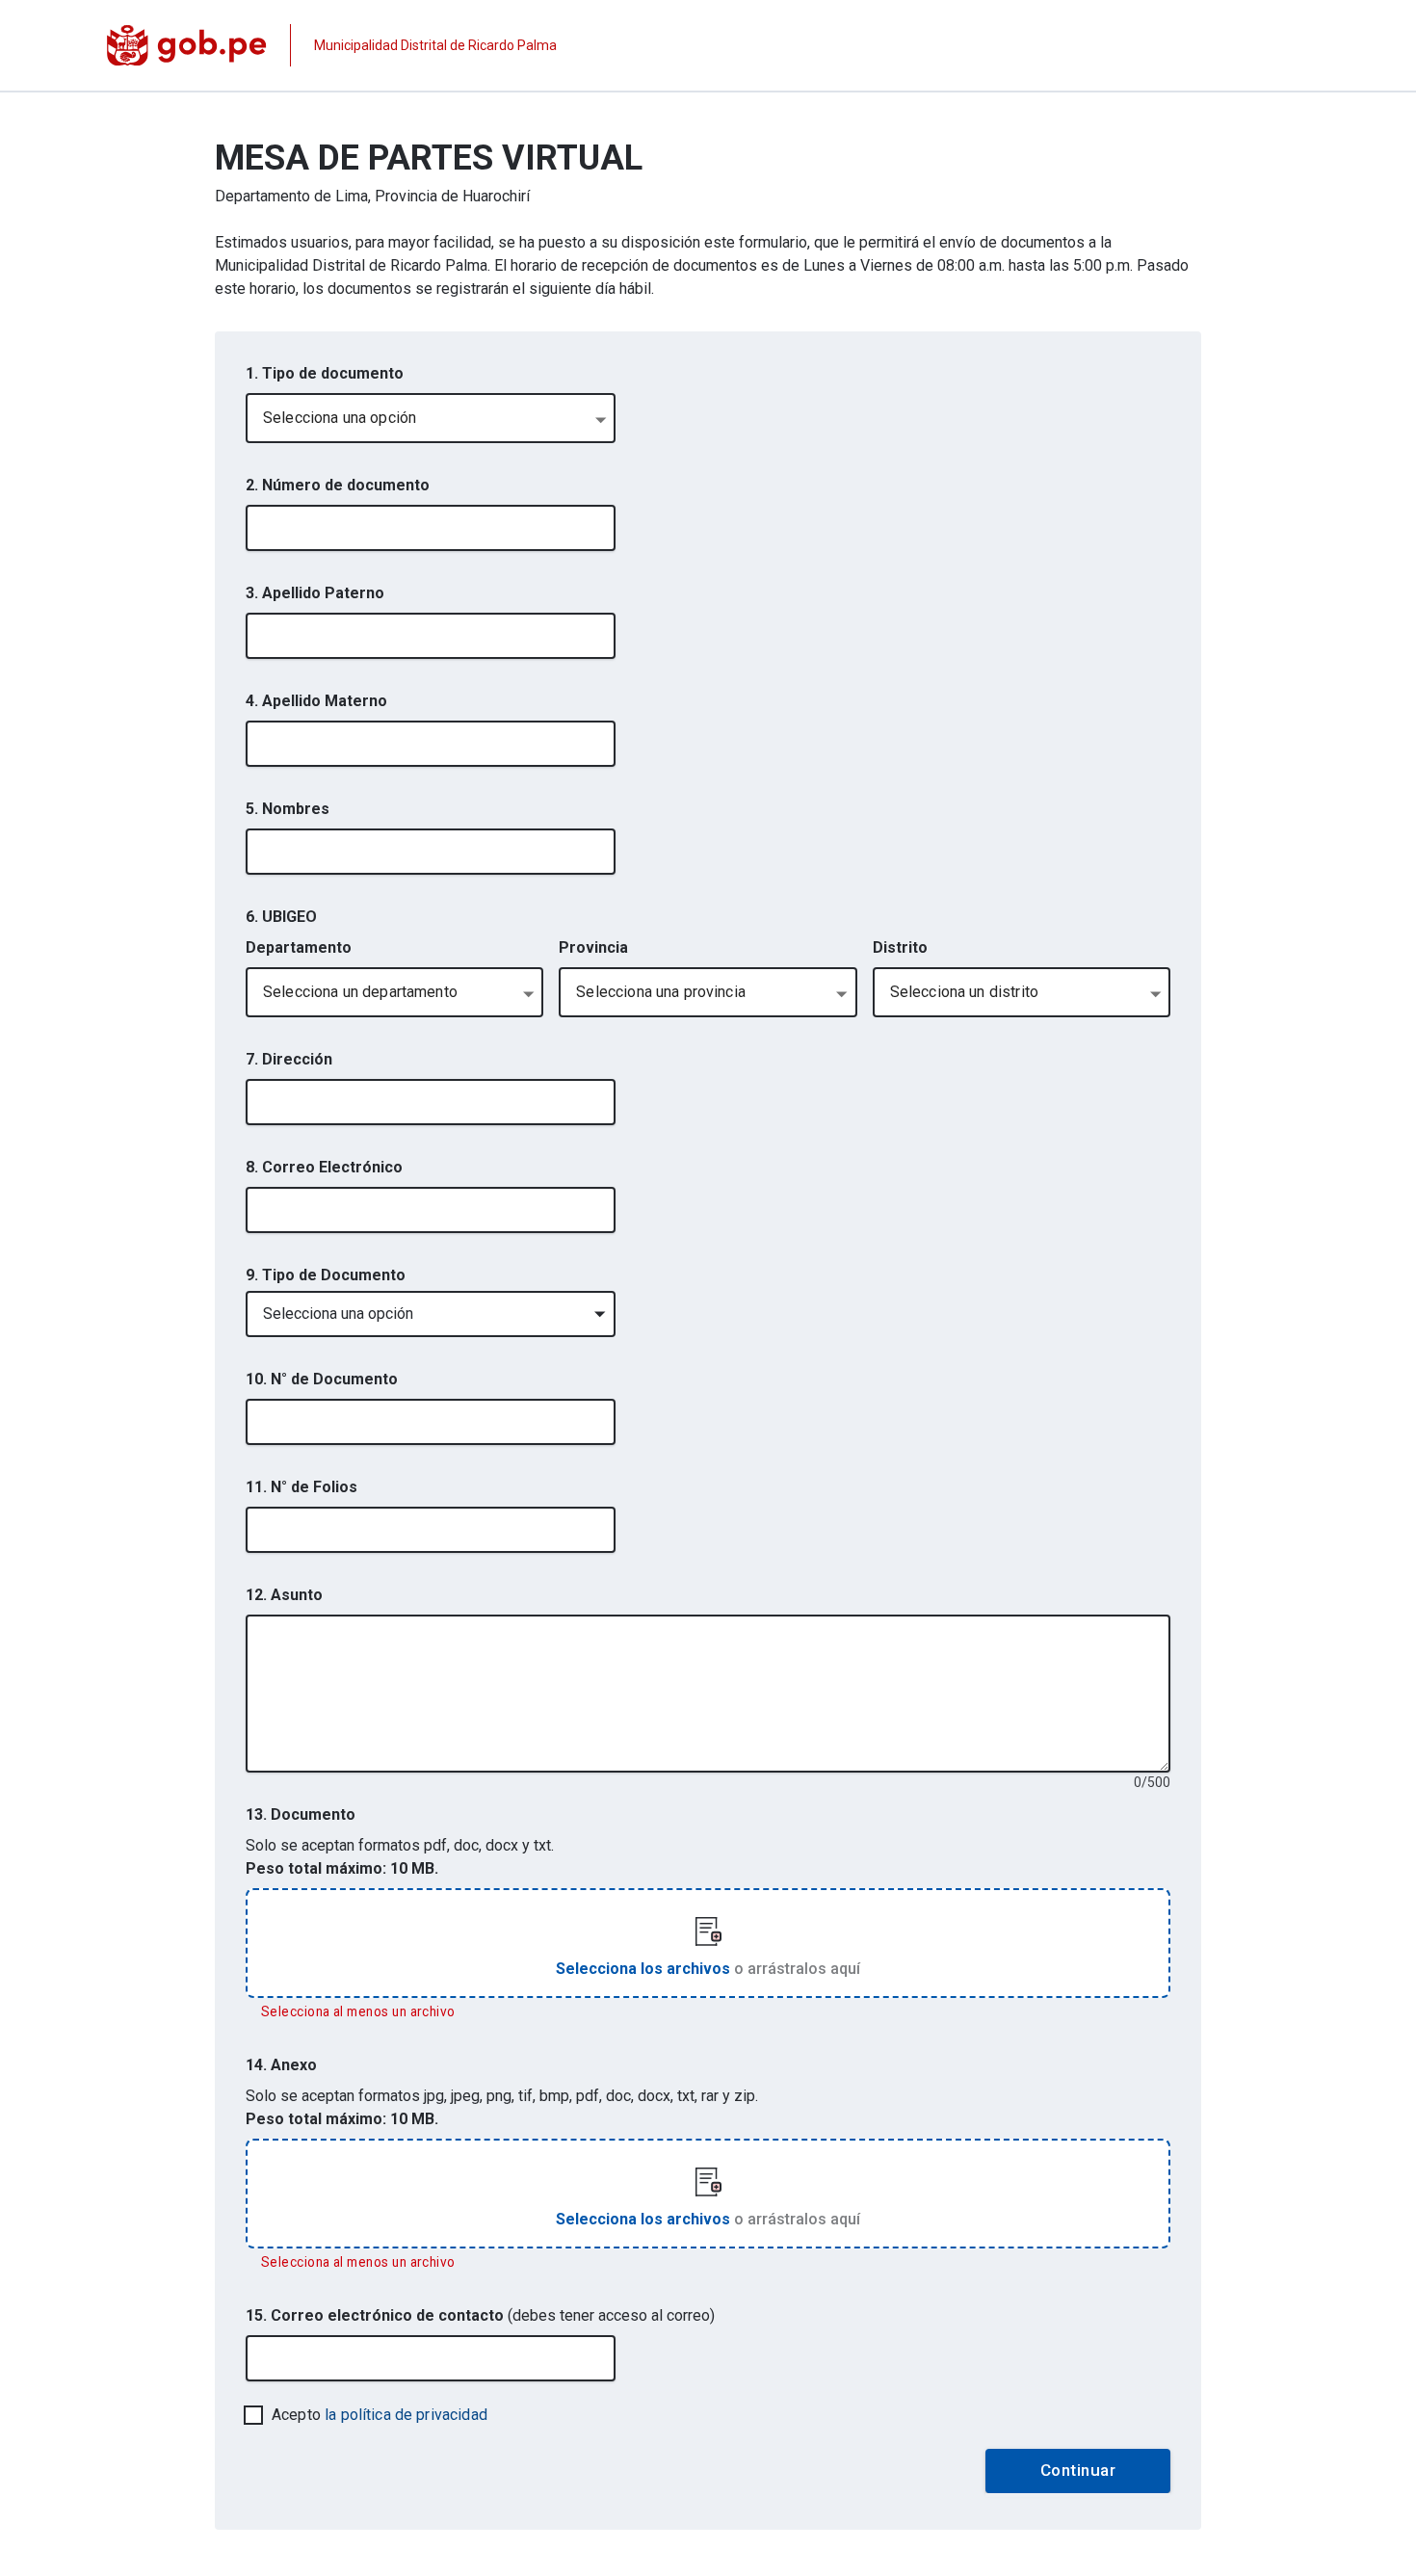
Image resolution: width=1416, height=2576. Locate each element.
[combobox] (431, 418)
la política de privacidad (406, 2415)
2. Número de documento (338, 485)
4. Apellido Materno (316, 701)
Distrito (900, 947)
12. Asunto (284, 1595)
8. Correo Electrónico (324, 1167)
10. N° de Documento (322, 1379)
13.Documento (301, 1814)
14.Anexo (281, 2065)
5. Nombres (288, 809)
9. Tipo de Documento (326, 1275)
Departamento (299, 947)
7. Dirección (289, 1059)
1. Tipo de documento (325, 373)
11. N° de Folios (302, 1487)
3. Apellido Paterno (315, 593)
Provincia (593, 947)
